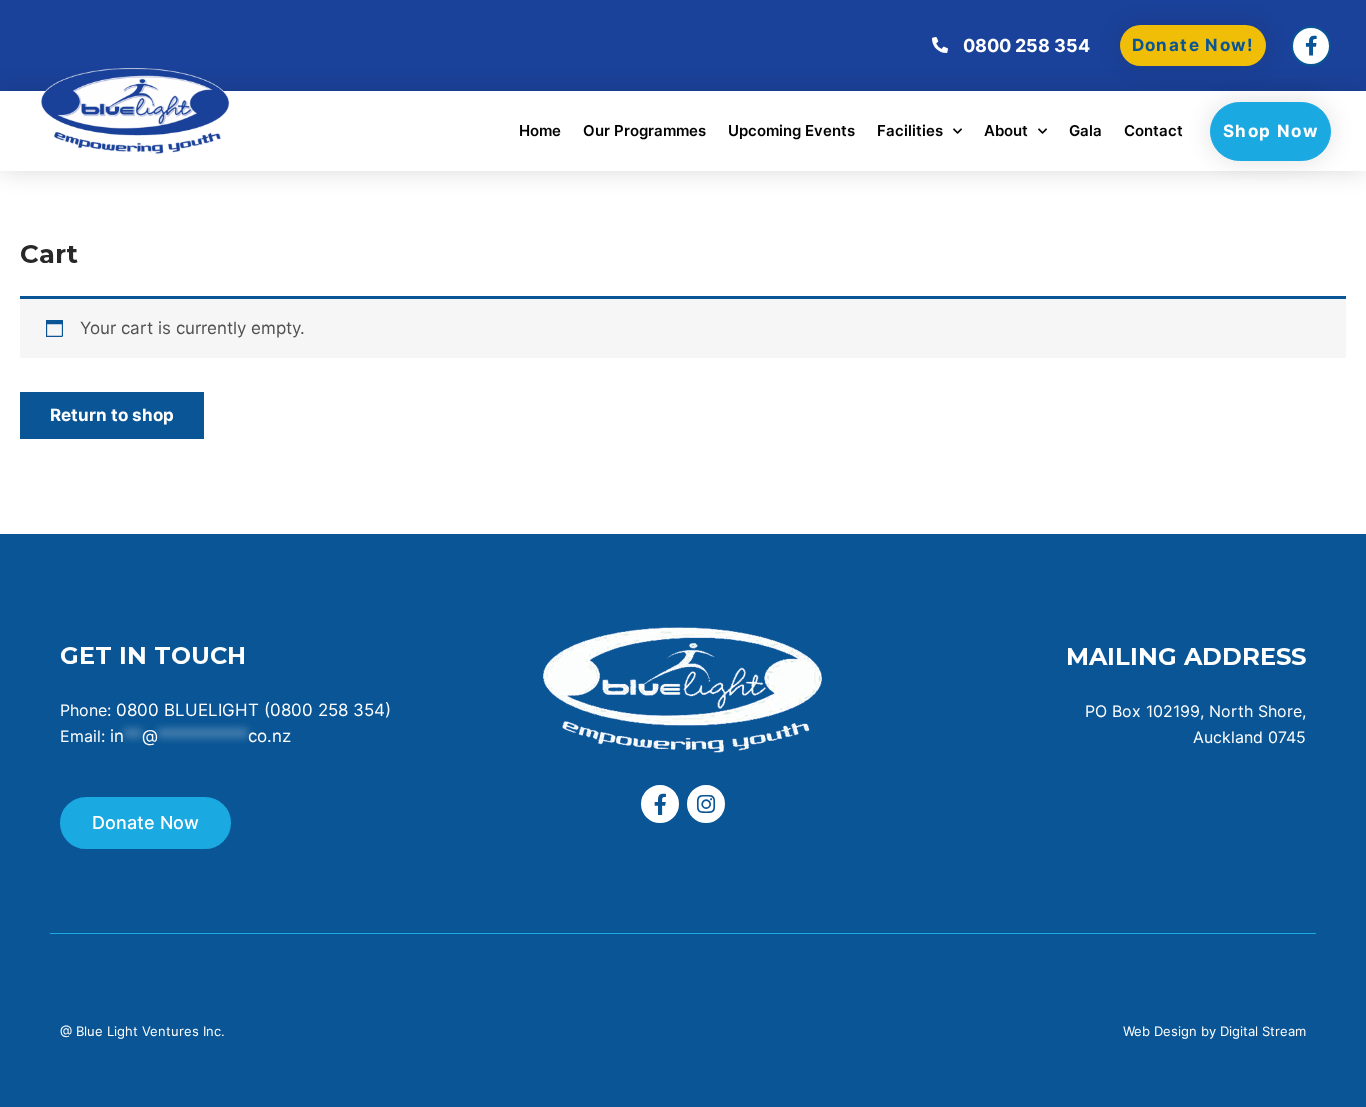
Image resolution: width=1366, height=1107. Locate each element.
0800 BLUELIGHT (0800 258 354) (253, 710)
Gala (1085, 130)
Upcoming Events (791, 130)
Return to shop (112, 415)
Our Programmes (644, 130)
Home (540, 130)
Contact (1153, 130)
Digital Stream (1263, 1031)
